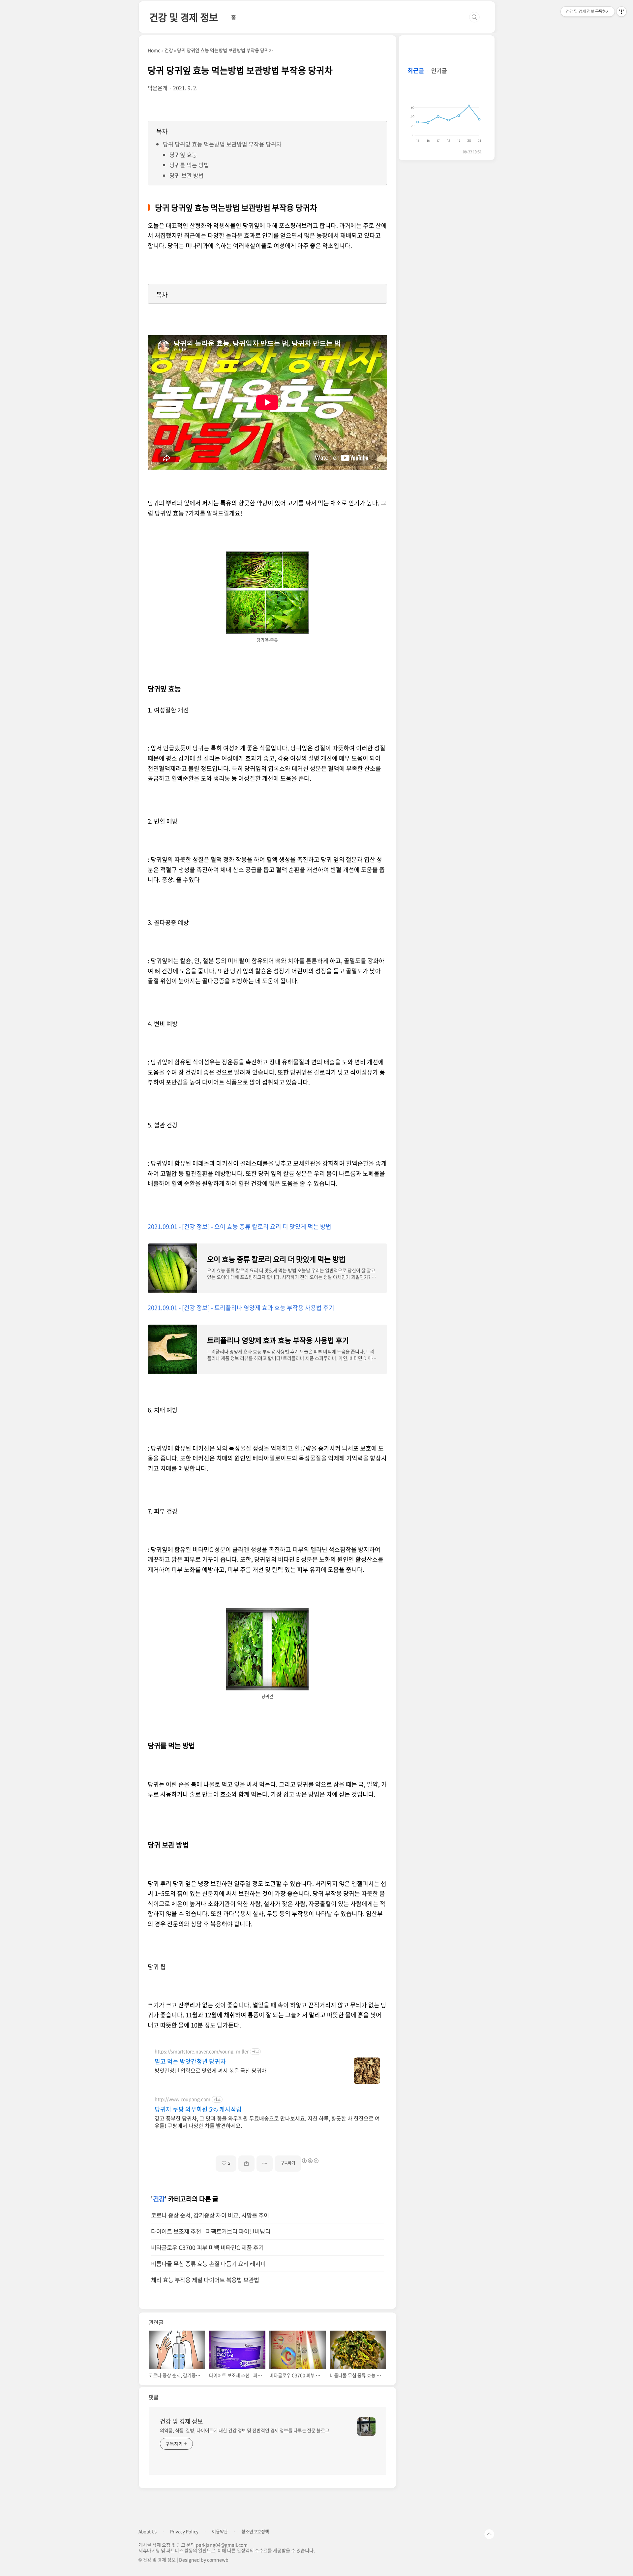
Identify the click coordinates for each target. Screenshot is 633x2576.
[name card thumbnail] (366, 2427)
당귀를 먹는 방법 (189, 165)
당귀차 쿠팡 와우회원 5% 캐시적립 (198, 2109)
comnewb (218, 2560)
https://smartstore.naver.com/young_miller (202, 2051)
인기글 (439, 70)
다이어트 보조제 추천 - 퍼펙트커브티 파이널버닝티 (211, 2231)
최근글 (416, 70)
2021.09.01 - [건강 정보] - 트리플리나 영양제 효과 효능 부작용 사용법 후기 (241, 1308)
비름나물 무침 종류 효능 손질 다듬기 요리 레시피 (208, 2264)
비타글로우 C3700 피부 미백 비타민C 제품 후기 (207, 2247)
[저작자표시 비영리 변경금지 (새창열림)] (310, 2161)
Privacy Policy (184, 2531)
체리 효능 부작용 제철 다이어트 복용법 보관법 (205, 2280)
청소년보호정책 (255, 2531)
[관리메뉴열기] (621, 12)
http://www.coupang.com (182, 2099)
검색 (474, 17)
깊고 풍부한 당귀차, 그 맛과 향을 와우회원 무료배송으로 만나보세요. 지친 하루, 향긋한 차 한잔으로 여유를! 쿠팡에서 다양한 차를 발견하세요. (267, 2122)
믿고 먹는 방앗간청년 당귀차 (190, 2061)
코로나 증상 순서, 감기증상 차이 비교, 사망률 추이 (210, 2215)
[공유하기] (246, 2164)
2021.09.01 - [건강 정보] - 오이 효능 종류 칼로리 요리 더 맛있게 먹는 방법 (240, 1226)
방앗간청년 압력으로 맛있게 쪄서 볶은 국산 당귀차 (211, 2070)
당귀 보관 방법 (187, 175)
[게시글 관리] (265, 2164)
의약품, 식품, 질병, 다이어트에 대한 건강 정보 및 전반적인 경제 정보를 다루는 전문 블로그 (245, 2430)
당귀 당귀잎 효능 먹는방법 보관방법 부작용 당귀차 (222, 144)
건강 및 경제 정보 (184, 17)
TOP (489, 2534)
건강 (159, 2199)
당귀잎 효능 (183, 155)
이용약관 (220, 2531)
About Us (148, 2531)
